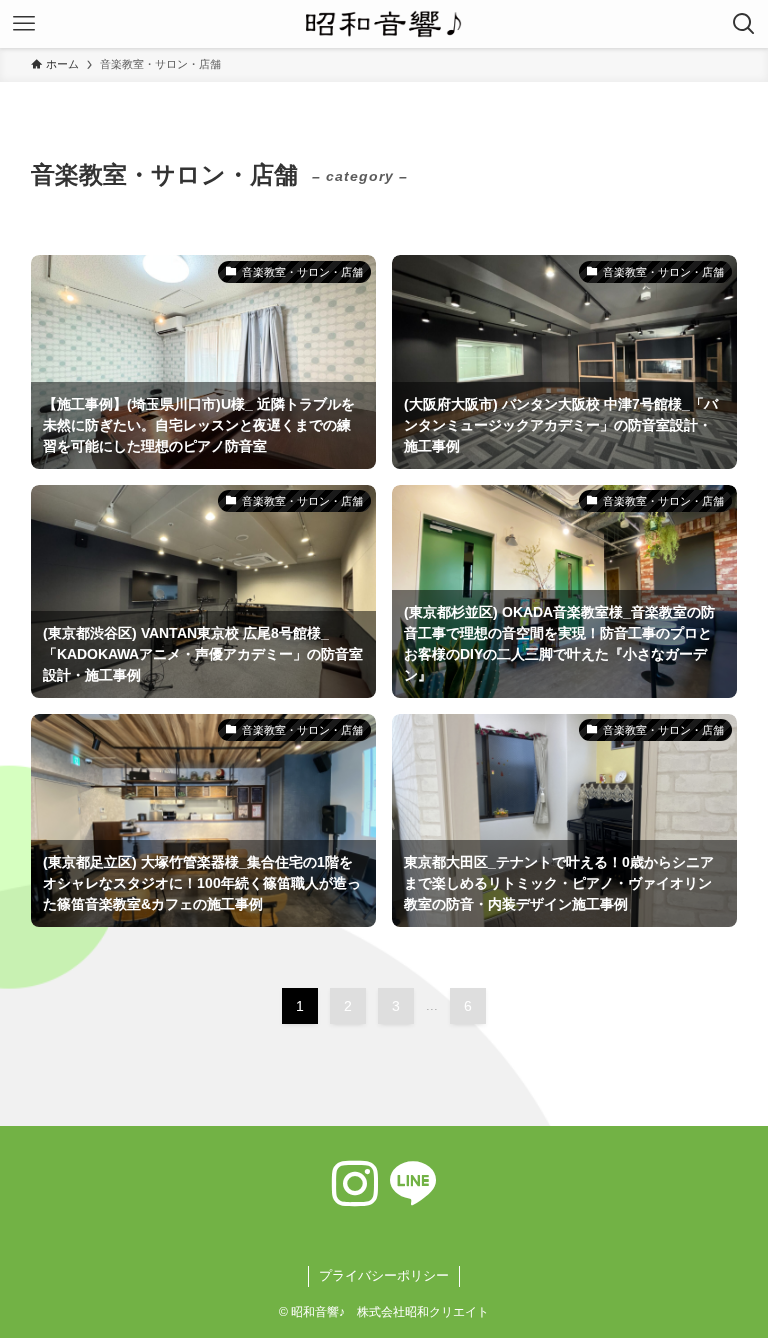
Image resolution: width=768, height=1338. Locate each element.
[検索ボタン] (744, 24)
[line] (413, 1184)
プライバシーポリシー (384, 1275)
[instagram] (355, 1184)
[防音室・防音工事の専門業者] (384, 24)
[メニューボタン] (24, 24)
